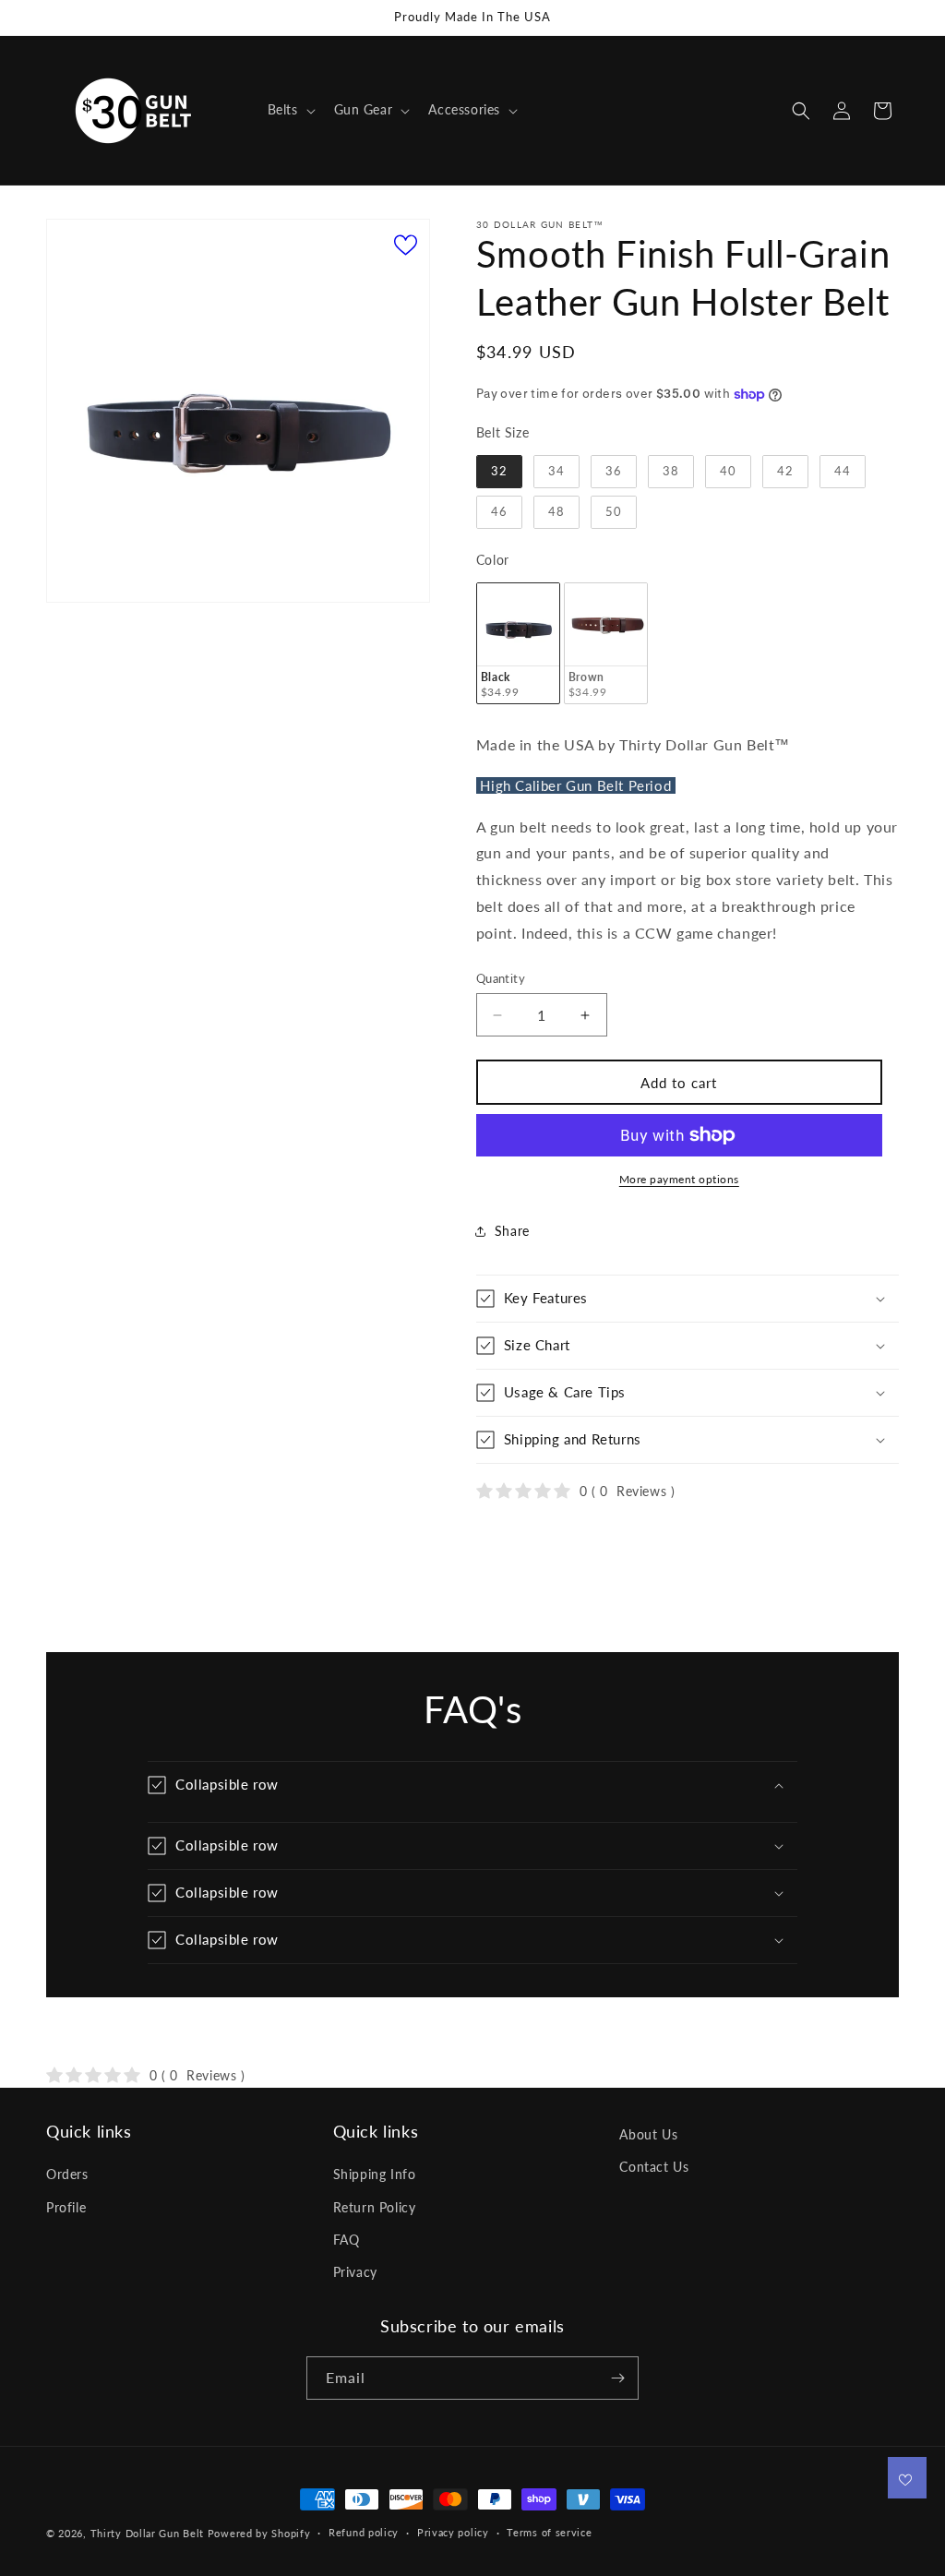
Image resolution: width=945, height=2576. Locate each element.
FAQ (347, 2240)
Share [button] (512, 1231)
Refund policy (364, 2532)
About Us (648, 2134)
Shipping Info (375, 2174)
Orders (67, 2174)
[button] (290, 110)
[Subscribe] (617, 2378)
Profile (66, 2207)
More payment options (679, 1179)
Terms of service (549, 2532)
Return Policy (375, 2207)
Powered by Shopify (259, 2533)
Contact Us (654, 2167)
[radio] (499, 472)
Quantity (501, 978)
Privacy (355, 2272)
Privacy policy (453, 2532)
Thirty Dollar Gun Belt (147, 2533)
